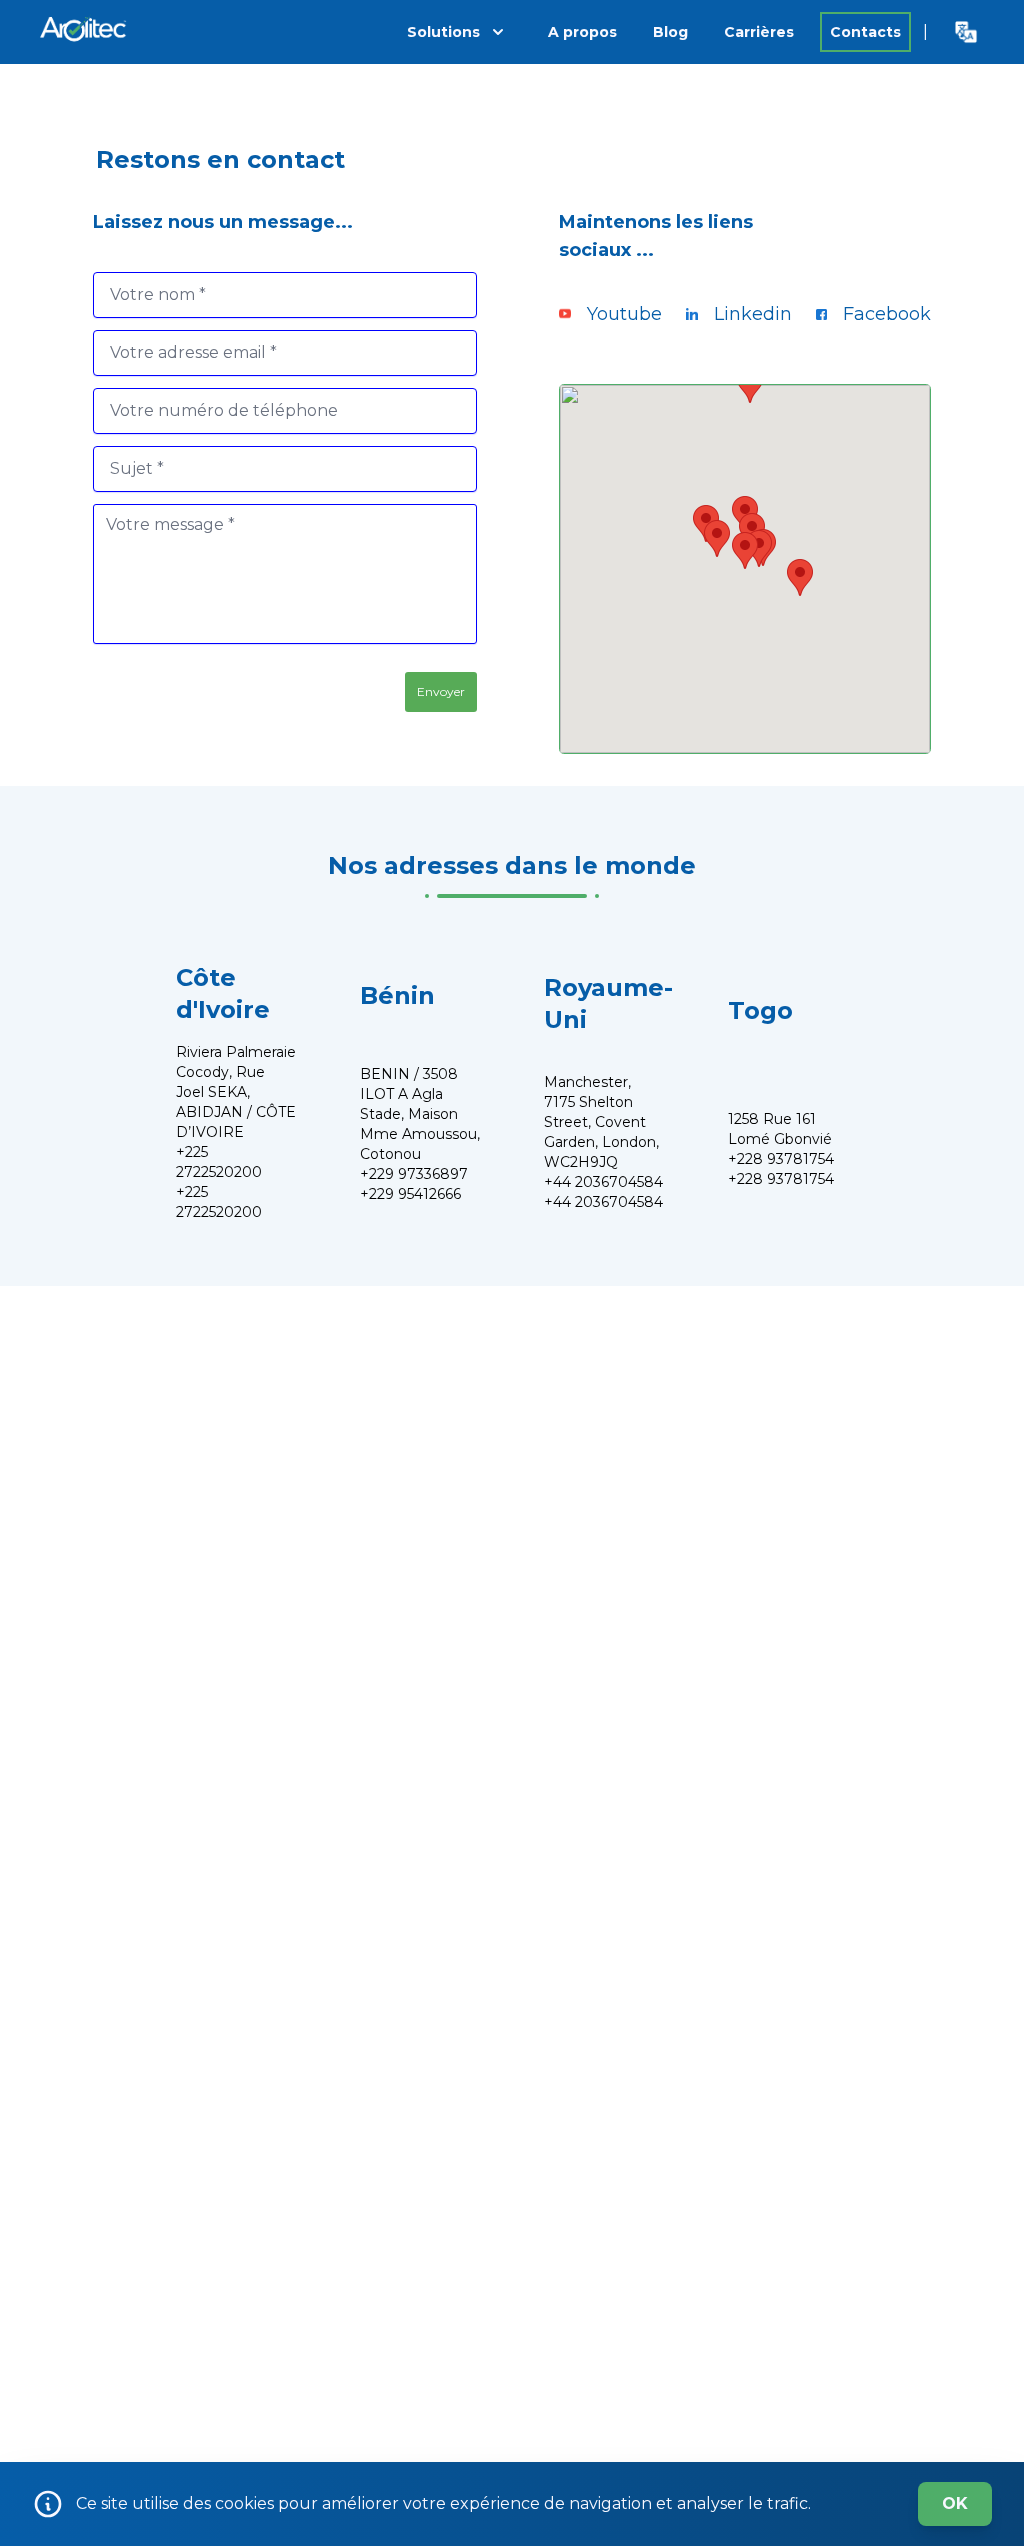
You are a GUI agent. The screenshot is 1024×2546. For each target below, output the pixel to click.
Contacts (865, 32)
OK (955, 2503)
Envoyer (441, 691)
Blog (670, 32)
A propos (582, 32)
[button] (745, 550)
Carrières (759, 32)
